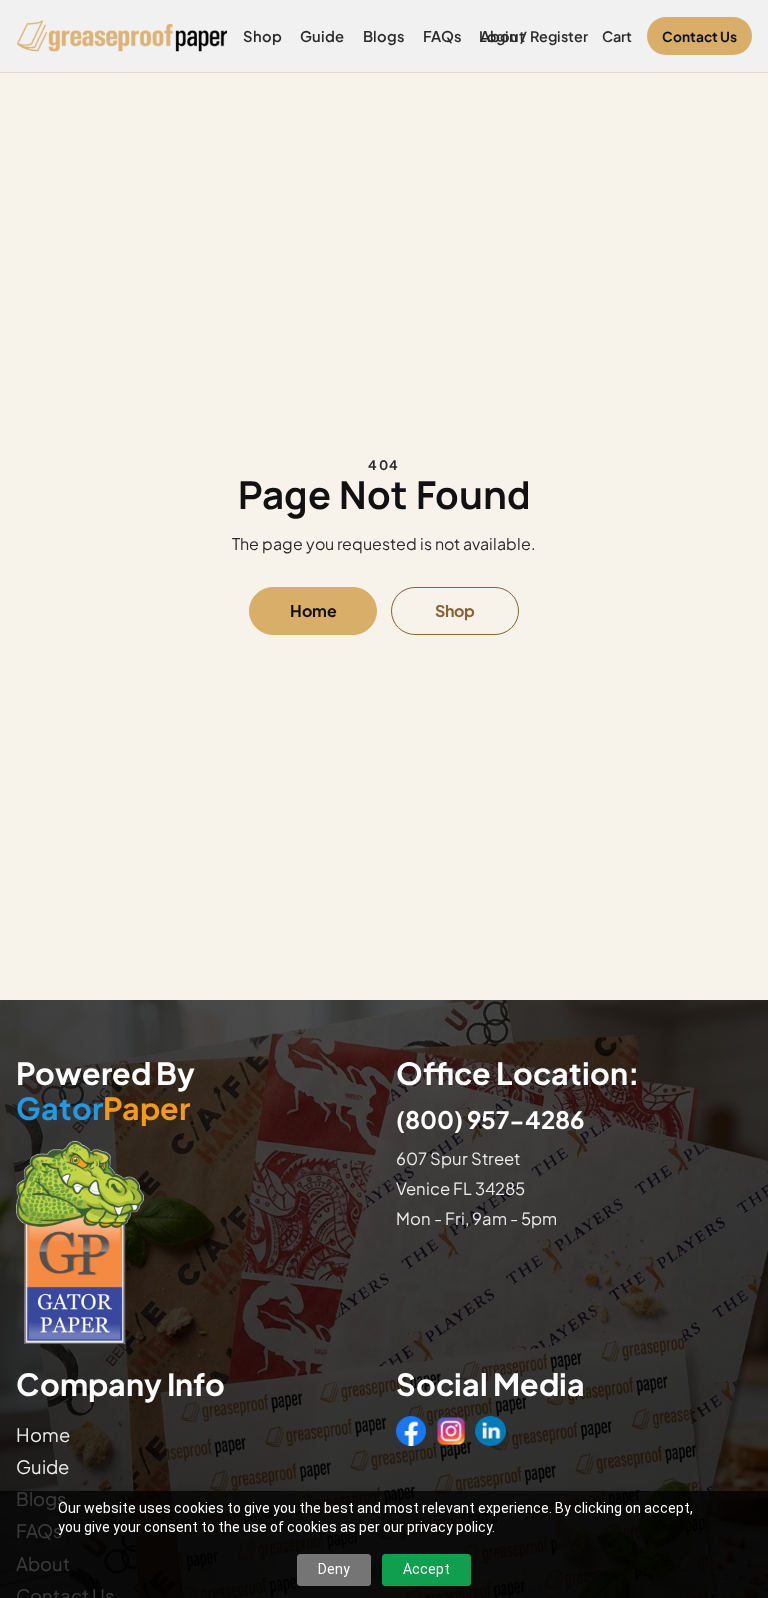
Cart (617, 36)
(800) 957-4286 (490, 1119)
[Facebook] (411, 1431)
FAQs (442, 36)
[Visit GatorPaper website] (194, 1241)
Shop (262, 36)
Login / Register (533, 36)
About (502, 36)
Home (313, 610)
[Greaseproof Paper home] (122, 36)
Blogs (384, 36)
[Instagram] (451, 1431)
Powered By (105, 1091)
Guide (322, 36)
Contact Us (699, 36)
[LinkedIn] (490, 1431)
